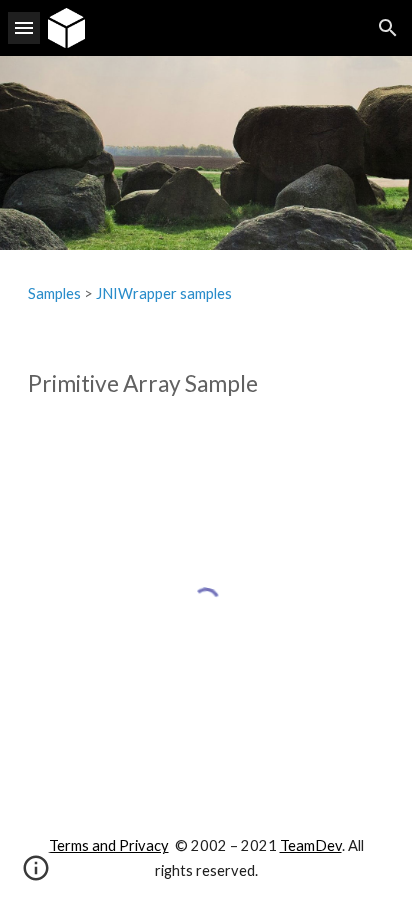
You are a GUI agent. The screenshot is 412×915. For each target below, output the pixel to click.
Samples (54, 293)
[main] (206, 294)
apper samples (185, 293)
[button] (24, 27)
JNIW (114, 293)
